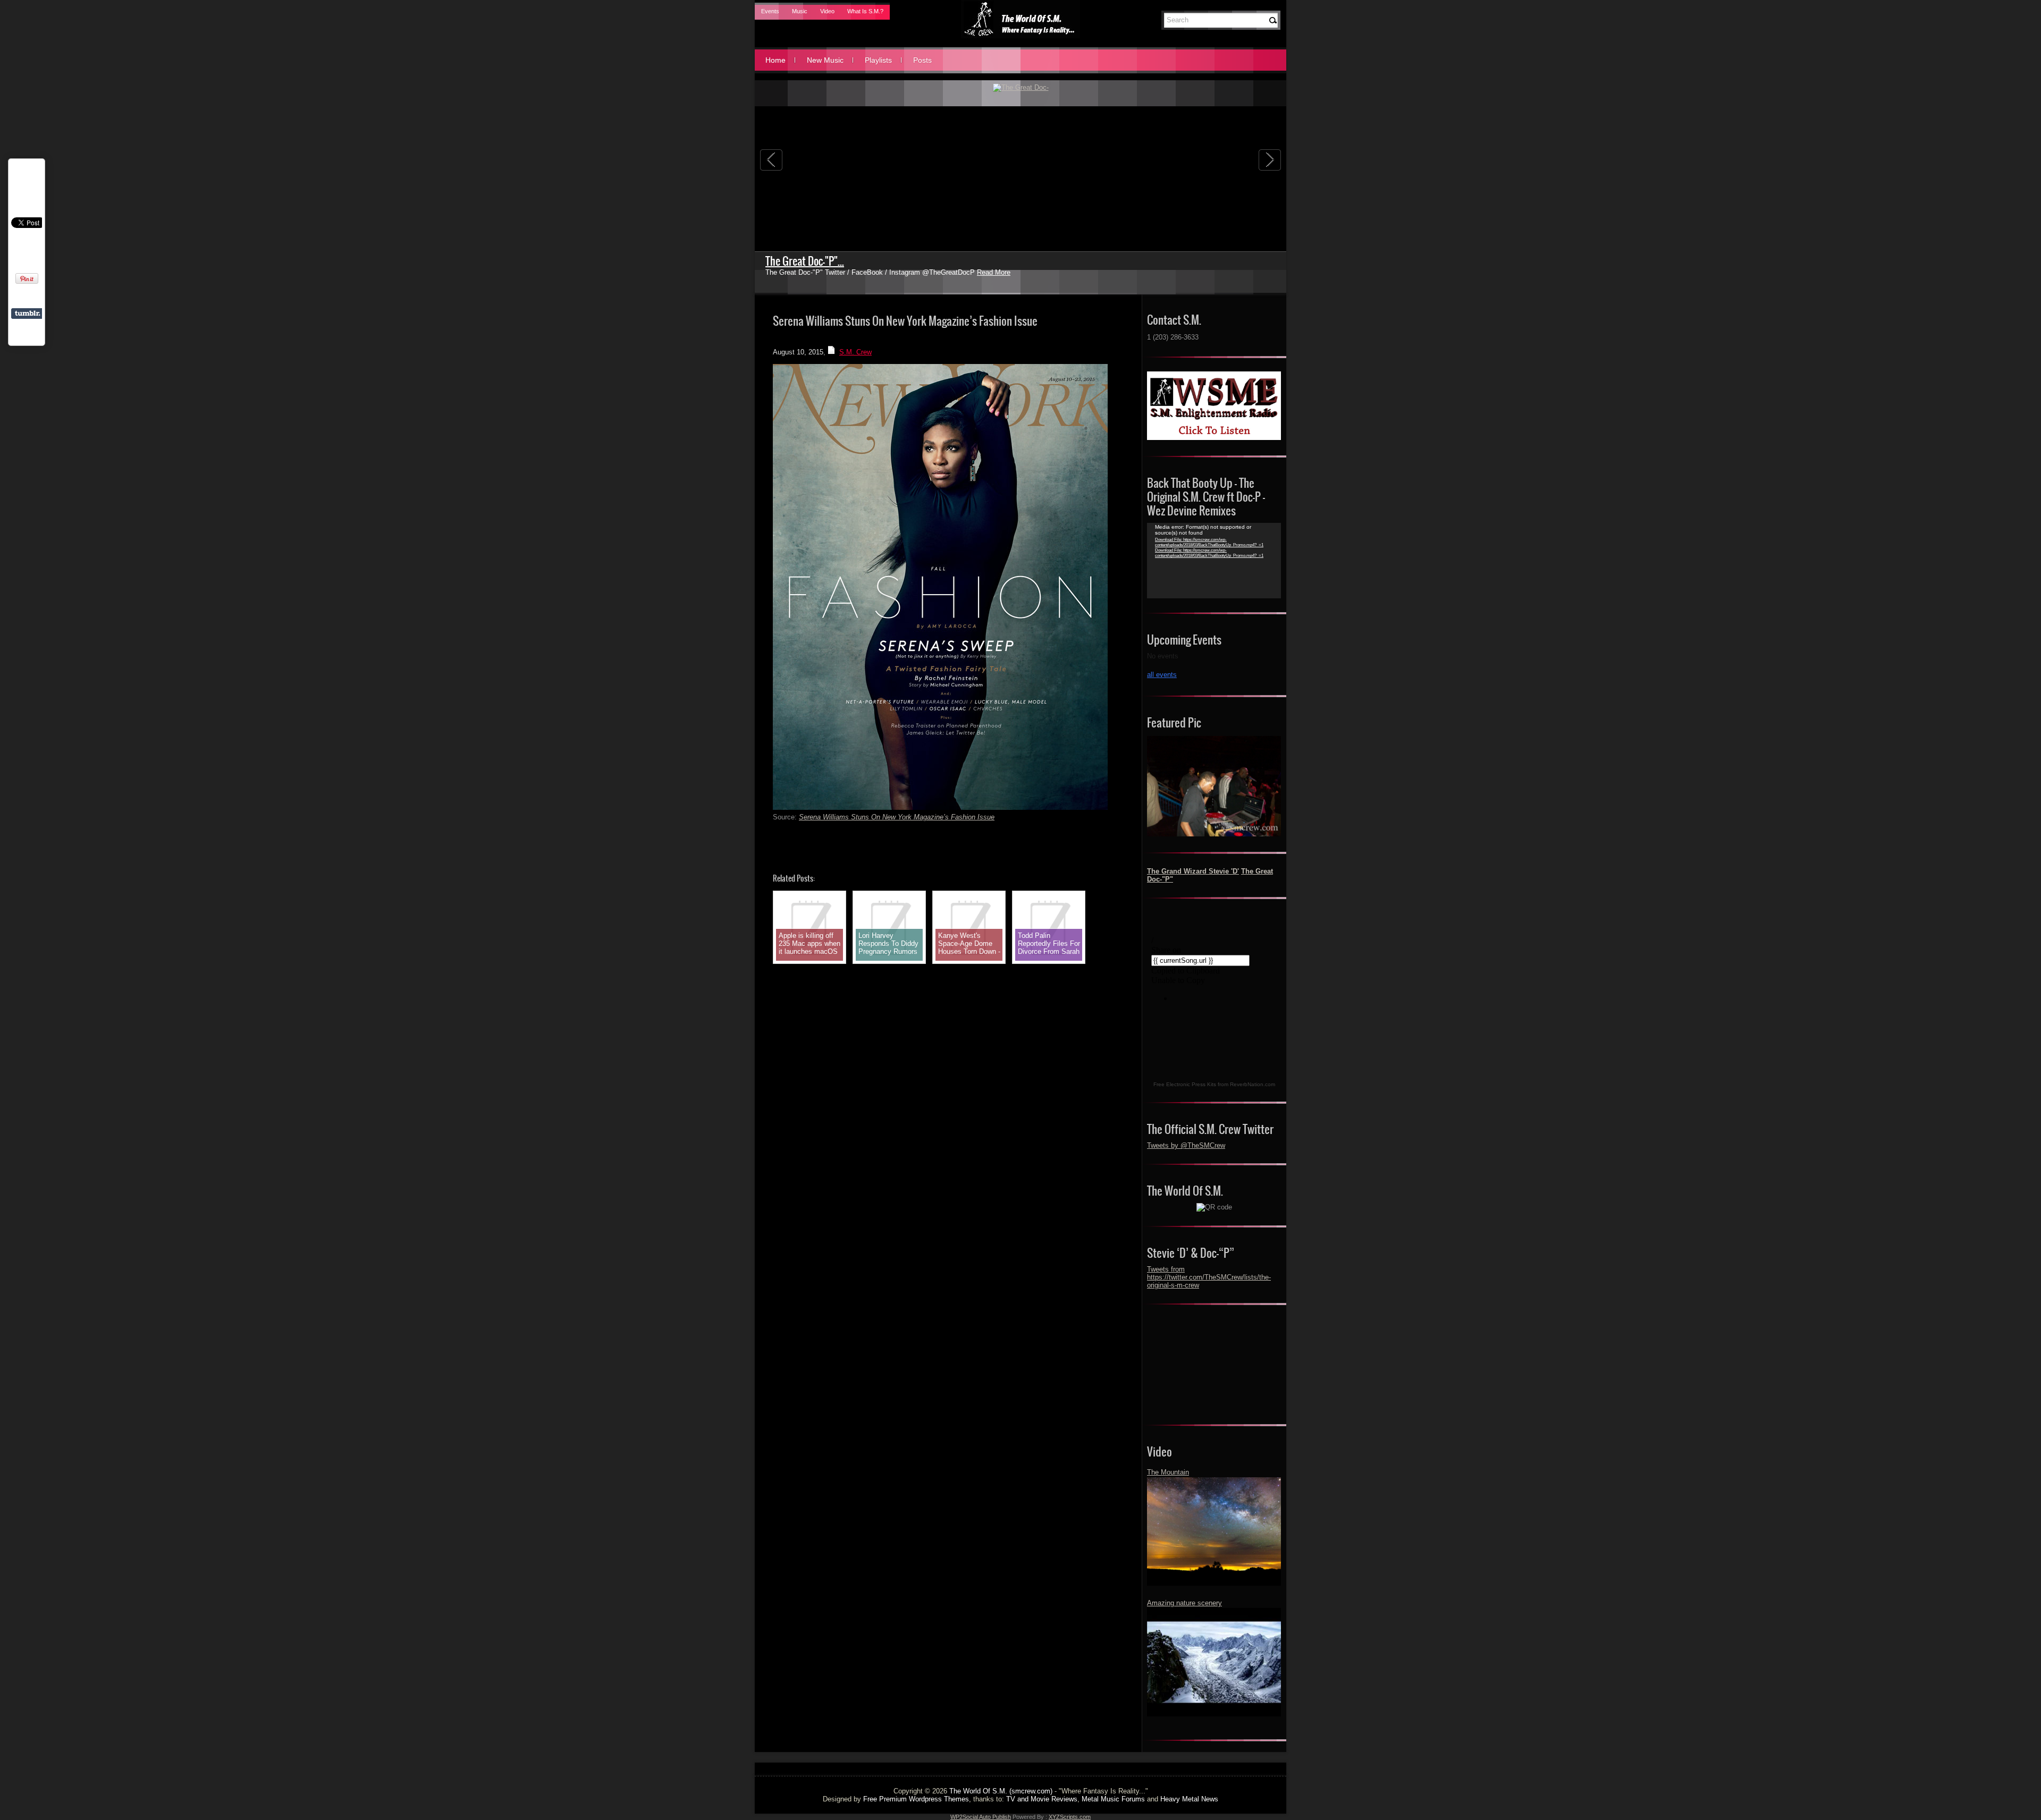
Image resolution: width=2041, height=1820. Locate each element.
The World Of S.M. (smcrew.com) (1001, 1791)
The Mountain (1168, 1472)
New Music (825, 60)
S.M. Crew (855, 352)
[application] (1214, 561)
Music (800, 11)
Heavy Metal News (1189, 1799)
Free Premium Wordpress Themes (916, 1799)
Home (775, 60)
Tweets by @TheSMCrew (1186, 1145)
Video (827, 11)
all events (1162, 675)
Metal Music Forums (1113, 1799)
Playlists (878, 60)
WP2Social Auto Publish (981, 1817)
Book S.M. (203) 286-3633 (819, 261)
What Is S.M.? (865, 11)
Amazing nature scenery (1184, 1603)
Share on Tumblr (27, 314)
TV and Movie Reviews (1042, 1799)
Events (770, 11)
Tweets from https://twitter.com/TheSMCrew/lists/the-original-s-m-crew (1209, 1277)
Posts (922, 60)
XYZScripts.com (1070, 1817)
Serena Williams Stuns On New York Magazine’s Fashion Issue (897, 817)
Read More (1100, 272)
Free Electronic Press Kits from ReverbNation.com (1214, 1084)
